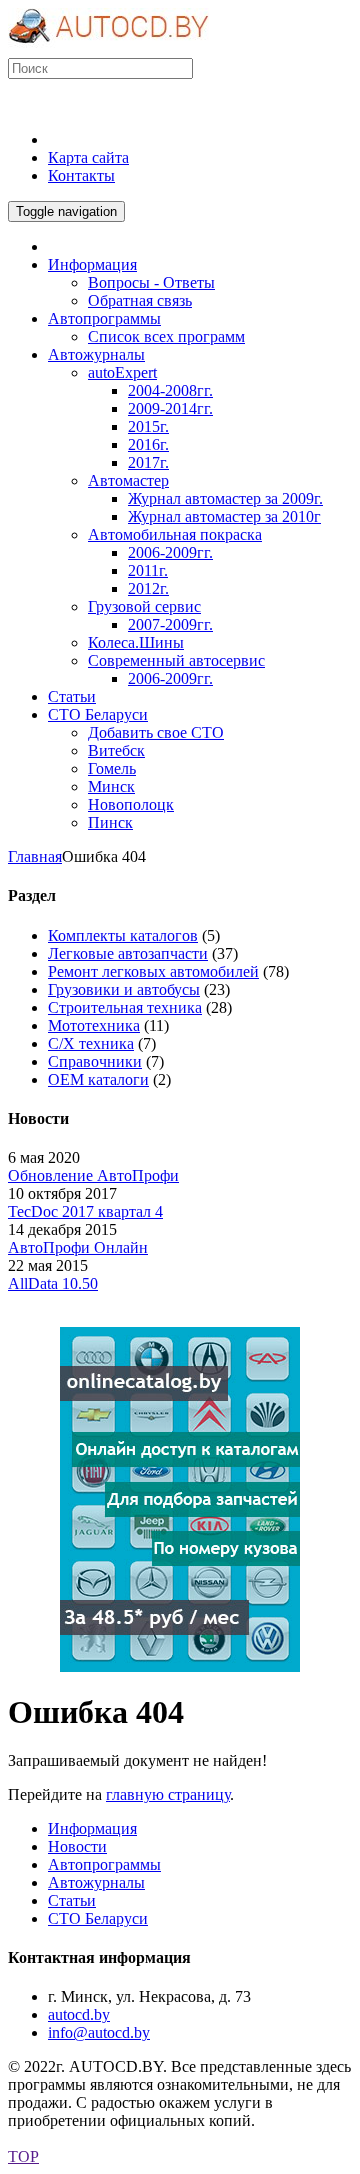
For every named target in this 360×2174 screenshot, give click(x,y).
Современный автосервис (176, 660)
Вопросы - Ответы (151, 282)
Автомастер (128, 480)
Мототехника (94, 1025)
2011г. (148, 570)
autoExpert (122, 372)
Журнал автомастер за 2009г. (225, 498)
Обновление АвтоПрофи (93, 1175)
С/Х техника (91, 1043)
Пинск (110, 822)
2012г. (148, 588)
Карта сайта (88, 157)
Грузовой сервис (144, 606)
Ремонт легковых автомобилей (153, 971)
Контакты (81, 175)
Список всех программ (166, 336)
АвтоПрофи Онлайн (78, 1247)
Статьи (72, 1900)
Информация (92, 1828)
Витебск (116, 750)
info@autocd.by (99, 2032)
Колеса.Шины (136, 642)
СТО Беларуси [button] (98, 714)
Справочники (95, 1061)
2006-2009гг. (170, 552)
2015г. (148, 426)
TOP (23, 2156)
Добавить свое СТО (156, 732)
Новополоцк (131, 804)
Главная (35, 856)
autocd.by (79, 2014)
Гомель (112, 768)
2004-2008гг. (170, 390)
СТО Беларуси (98, 1918)
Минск (111, 786)
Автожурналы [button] (96, 354)
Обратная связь (140, 300)
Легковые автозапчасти (128, 953)
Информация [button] (92, 264)
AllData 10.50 (53, 1283)
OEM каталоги (98, 1079)
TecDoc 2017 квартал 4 (85, 1211)
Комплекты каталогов (123, 935)
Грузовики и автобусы (124, 989)
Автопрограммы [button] (104, 318)
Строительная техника (125, 1007)
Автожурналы (96, 1882)
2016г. (148, 444)
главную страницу (168, 1794)
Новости (77, 1846)
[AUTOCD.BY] (108, 48)
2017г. (148, 462)
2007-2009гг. (170, 624)
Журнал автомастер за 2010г (224, 516)
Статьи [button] (72, 696)
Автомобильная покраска (175, 534)
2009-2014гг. (170, 408)
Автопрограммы (104, 1864)
